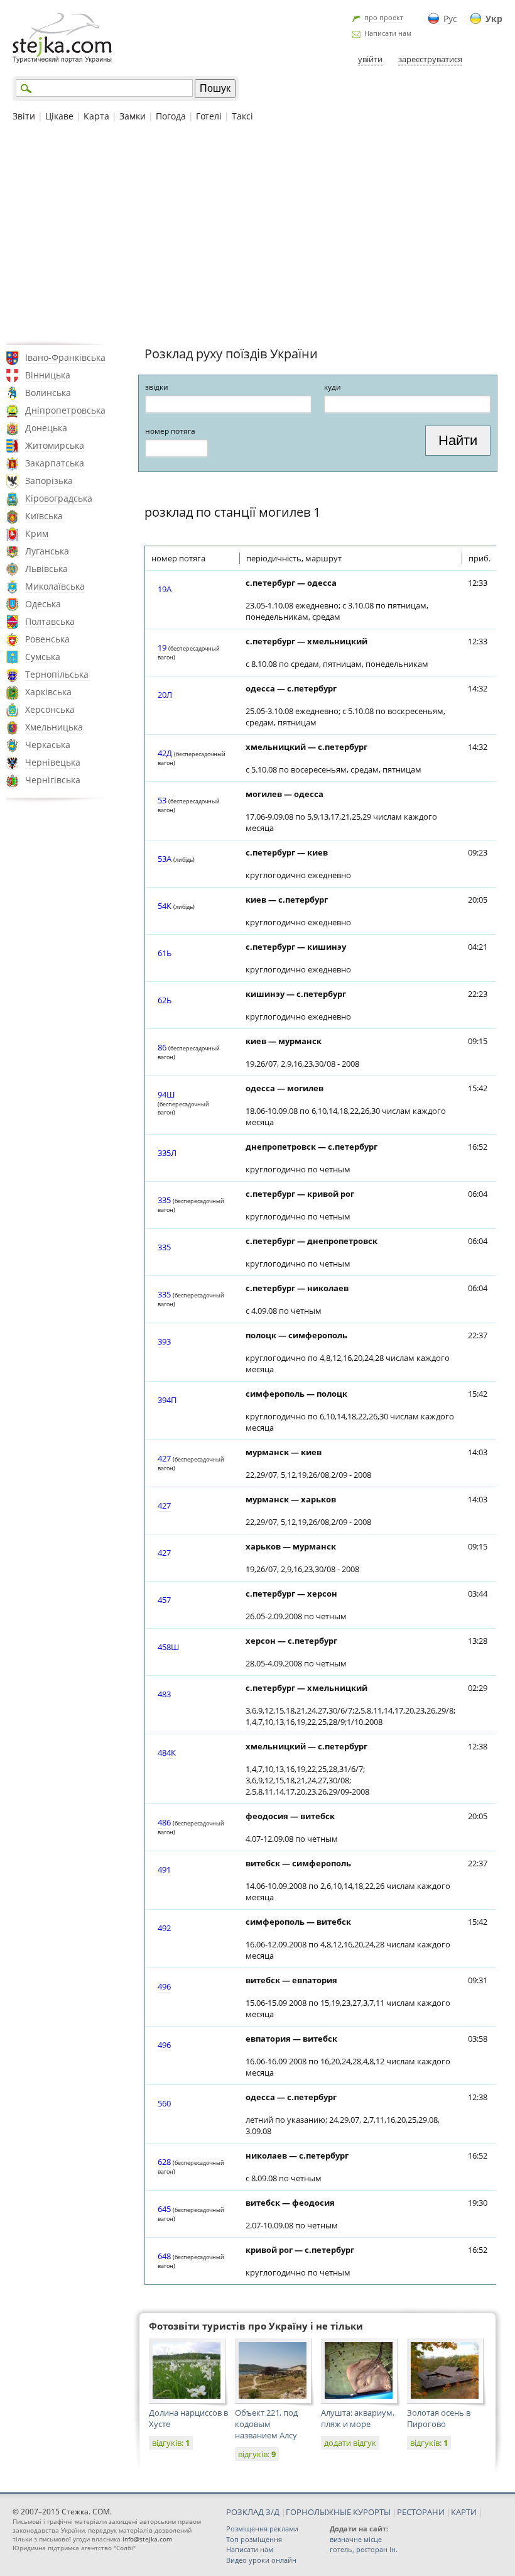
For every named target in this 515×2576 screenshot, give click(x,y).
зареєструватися (430, 59)
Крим (37, 533)
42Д (165, 753)
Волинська (48, 393)
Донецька (46, 428)
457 (164, 1600)
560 (164, 2103)
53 (162, 800)
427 (164, 1458)
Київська (44, 516)
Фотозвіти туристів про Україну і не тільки (256, 2326)
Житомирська (55, 445)
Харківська (48, 692)
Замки (133, 116)
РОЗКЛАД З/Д (253, 2512)
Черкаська (48, 745)
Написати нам (388, 33)
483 (164, 1694)
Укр (494, 19)
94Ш (166, 1094)
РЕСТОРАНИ (421, 2512)
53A (165, 859)
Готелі (209, 116)
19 (162, 647)
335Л (167, 1153)
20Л (165, 695)
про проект (384, 17)
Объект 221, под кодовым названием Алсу (266, 2424)
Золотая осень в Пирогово (439, 2418)
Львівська (46, 569)
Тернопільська (57, 674)
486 (164, 1822)
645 (164, 2209)
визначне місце (356, 2539)
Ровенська (47, 639)
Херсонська (50, 709)
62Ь (165, 1000)
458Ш (168, 1647)
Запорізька (49, 481)
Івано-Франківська (65, 357)
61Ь (165, 953)
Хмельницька (54, 727)
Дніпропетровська (65, 410)
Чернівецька (53, 762)
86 (162, 1047)
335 (164, 1200)
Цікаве (59, 116)
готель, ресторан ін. (364, 2549)
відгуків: (171, 2443)
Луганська (47, 551)
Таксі (242, 116)
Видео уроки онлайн (261, 2560)
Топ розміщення (254, 2539)
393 (164, 1341)
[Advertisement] (257, 232)
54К (165, 906)
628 (164, 2162)
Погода (171, 116)
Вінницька (48, 375)
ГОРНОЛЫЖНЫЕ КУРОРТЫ (338, 2512)
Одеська (43, 604)
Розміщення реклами (262, 2529)
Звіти (24, 116)
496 (164, 1986)
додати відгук (350, 2443)
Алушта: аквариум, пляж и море (358, 2418)
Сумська (43, 657)
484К (167, 1753)
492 (164, 1928)
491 (164, 1869)
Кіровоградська (59, 498)
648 (164, 2256)
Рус (450, 19)
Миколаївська (55, 586)
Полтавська (50, 621)
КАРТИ (464, 2512)
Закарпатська (55, 463)
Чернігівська (53, 780)
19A (165, 589)
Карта (96, 116)
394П (167, 1400)
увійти (370, 59)
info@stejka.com (147, 2539)
